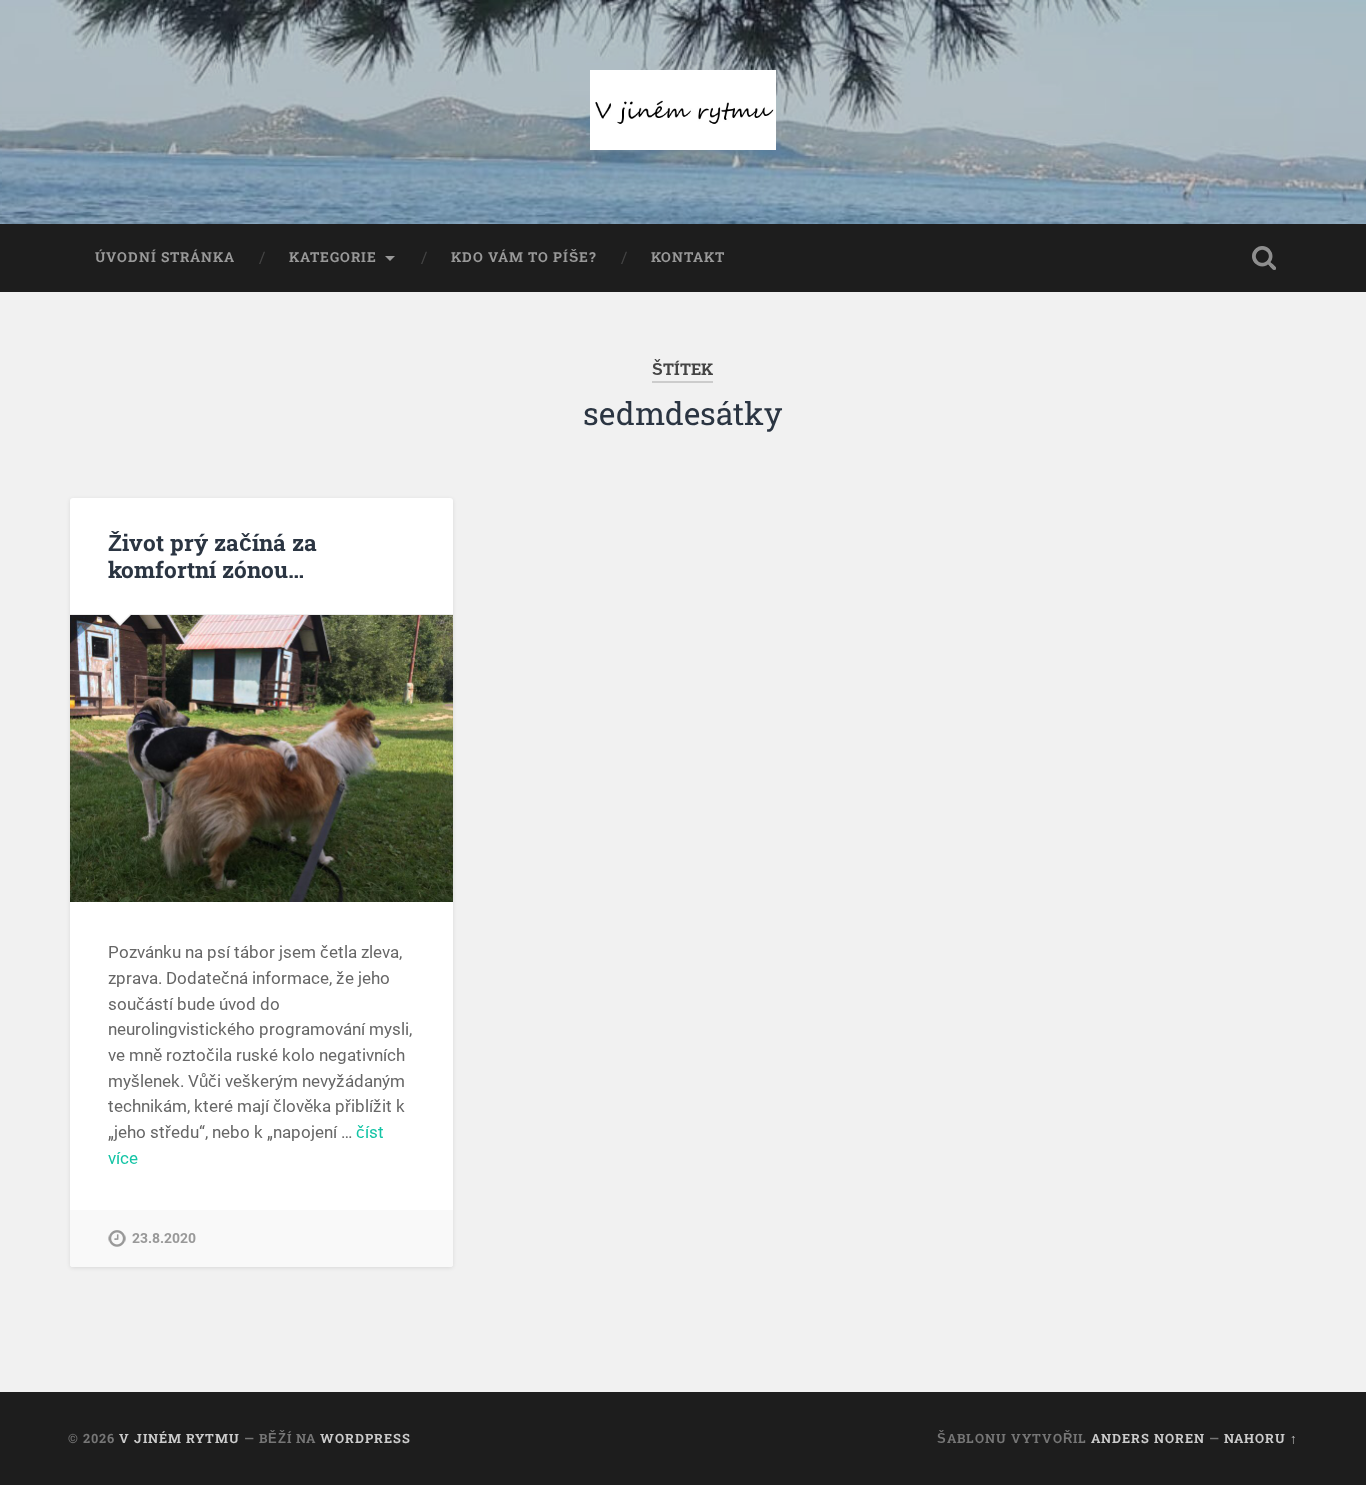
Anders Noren (1148, 1438)
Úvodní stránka (165, 257)
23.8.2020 (164, 1238)
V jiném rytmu (179, 1438)
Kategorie (333, 257)
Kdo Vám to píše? (524, 257)
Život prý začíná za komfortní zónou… (212, 555)
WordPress (365, 1438)
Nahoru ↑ (1261, 1438)
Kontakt (688, 257)
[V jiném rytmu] (683, 112)
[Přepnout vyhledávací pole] (1264, 258)
